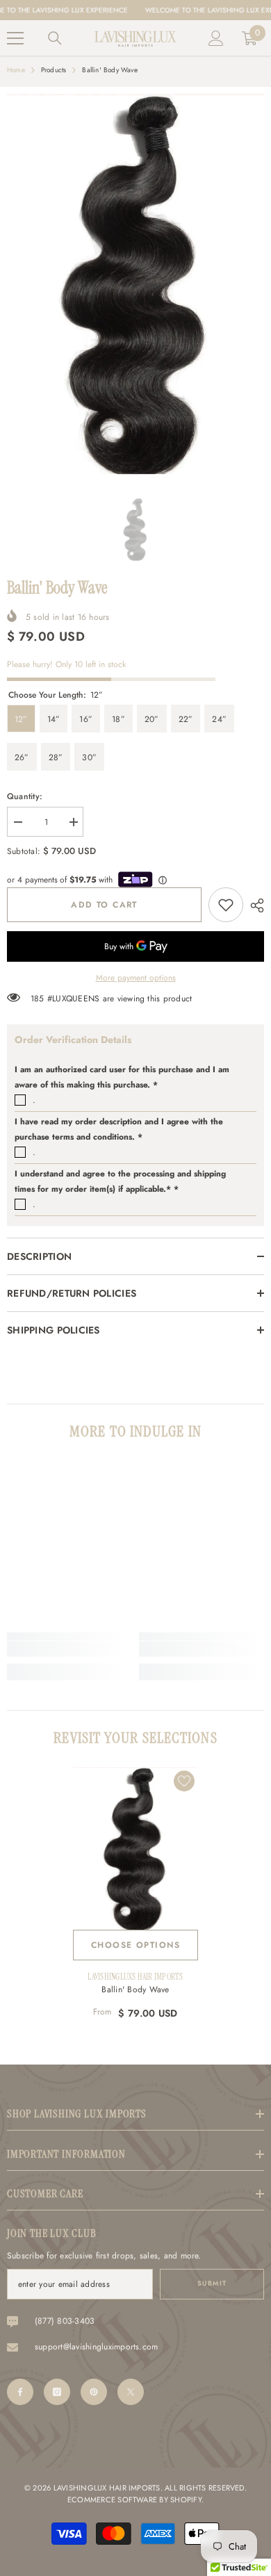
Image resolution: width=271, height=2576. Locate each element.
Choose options (135, 1945)
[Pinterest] (94, 2392)
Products (54, 70)
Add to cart (104, 905)
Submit (212, 2283)
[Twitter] (131, 2392)
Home (16, 70)
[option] (135, 284)
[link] (226, 905)
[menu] (15, 38)
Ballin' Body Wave (135, 1990)
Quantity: (25, 796)
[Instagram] (57, 2392)
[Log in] (216, 38)
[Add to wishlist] (184, 1781)
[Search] (55, 38)
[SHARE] (254, 905)
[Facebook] (20, 2392)
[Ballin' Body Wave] (135, 1848)
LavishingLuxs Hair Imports (135, 1977)
